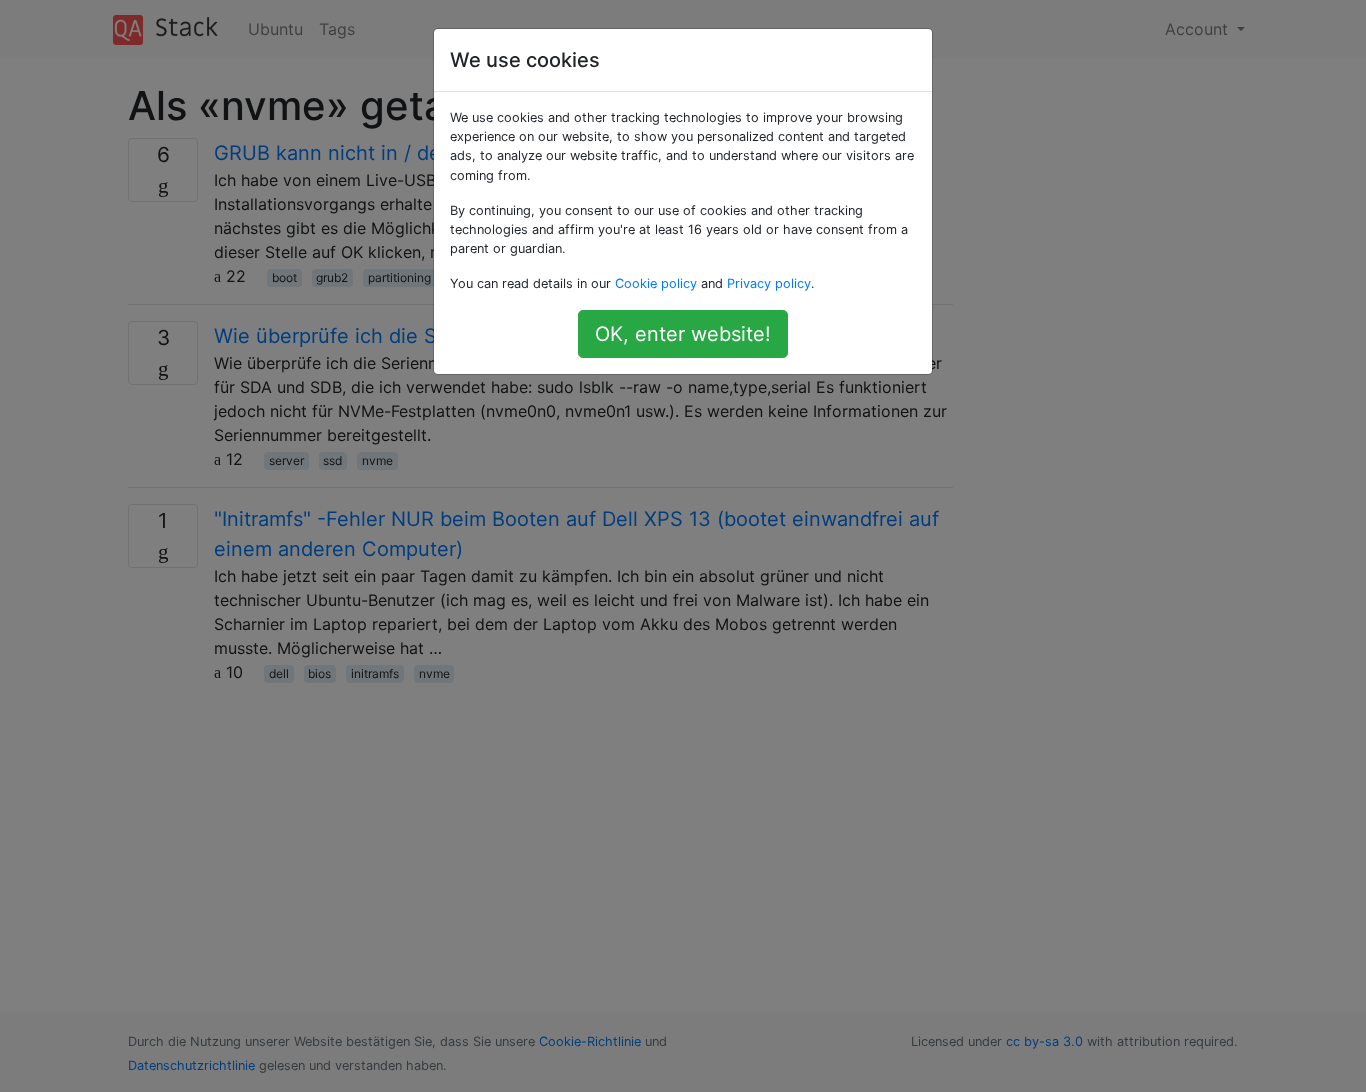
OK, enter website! (683, 334)
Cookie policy (656, 283)
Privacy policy (769, 283)
